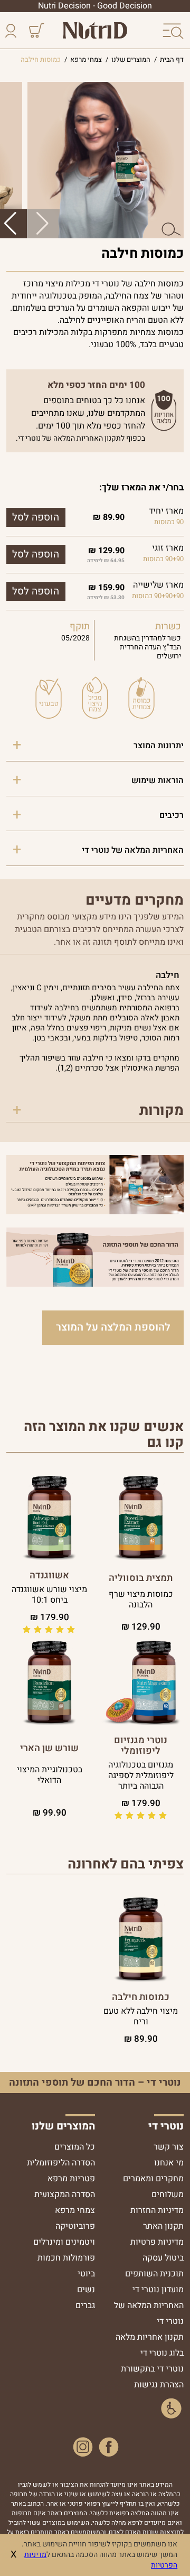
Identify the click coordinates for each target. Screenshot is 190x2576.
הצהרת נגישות (159, 2385)
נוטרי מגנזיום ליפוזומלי (141, 1746)
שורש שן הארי (49, 1749)
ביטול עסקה (163, 2258)
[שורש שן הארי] (49, 1682)
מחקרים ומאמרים (153, 2179)
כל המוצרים (75, 2147)
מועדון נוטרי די (158, 2290)
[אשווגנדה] (49, 1517)
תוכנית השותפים (154, 2274)
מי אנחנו (169, 2163)
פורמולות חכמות (66, 2258)
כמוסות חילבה (141, 1997)
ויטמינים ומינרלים (64, 2242)
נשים (86, 2290)
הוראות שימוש (158, 780)
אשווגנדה (49, 1576)
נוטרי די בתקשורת (152, 2369)
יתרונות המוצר (159, 746)
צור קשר (169, 2147)
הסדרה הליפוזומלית (61, 2163)
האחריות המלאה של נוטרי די (133, 850)
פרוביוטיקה (75, 2226)
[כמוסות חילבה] (141, 1938)
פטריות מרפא (71, 2179)
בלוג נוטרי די (162, 2353)
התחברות (13, 32)
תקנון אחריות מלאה (150, 2337)
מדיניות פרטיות (157, 2242)
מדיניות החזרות (157, 2210)
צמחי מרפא (75, 2210)
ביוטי (86, 2274)
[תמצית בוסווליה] (141, 1517)
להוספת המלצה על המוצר (113, 1327)
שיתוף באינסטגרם (83, 2447)
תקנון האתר (163, 2226)
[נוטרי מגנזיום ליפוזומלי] (141, 1682)
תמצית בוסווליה (141, 1578)
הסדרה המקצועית (65, 2194)
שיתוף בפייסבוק (109, 2447)
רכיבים (172, 815)
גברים (85, 2305)
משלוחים (168, 2194)
